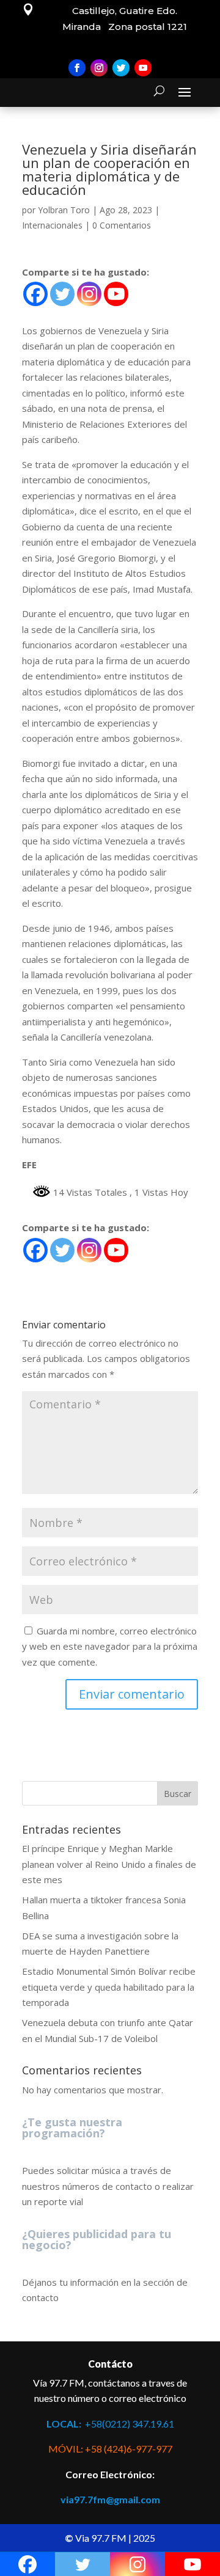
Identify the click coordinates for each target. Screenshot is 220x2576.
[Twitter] (62, 294)
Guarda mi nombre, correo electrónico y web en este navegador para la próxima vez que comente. (110, 1646)
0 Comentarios (122, 225)
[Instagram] (89, 294)
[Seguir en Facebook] (77, 68)
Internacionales (52, 225)
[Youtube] (116, 294)
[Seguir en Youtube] (143, 68)
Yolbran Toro (64, 210)
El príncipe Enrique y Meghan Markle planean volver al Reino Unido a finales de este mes (109, 1864)
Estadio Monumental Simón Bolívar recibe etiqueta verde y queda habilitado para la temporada (109, 1987)
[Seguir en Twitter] (121, 68)
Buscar (178, 1794)
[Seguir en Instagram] (99, 68)
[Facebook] (35, 294)
